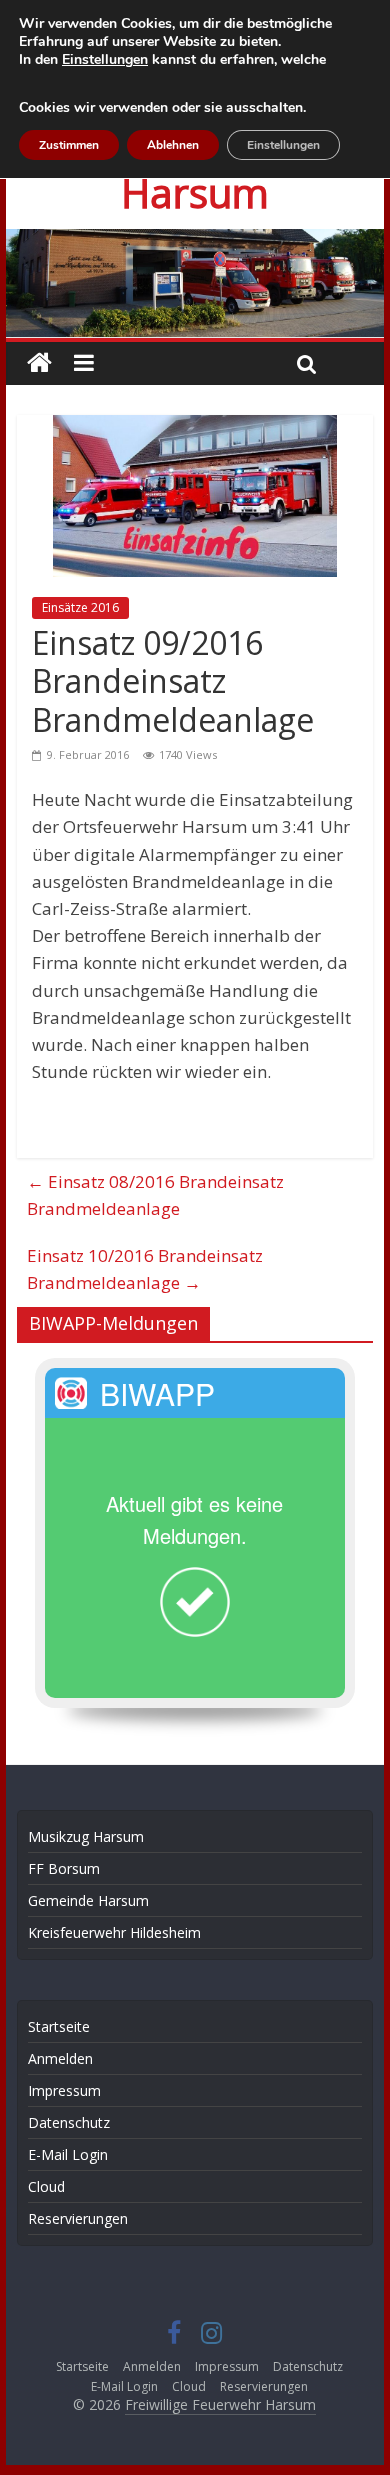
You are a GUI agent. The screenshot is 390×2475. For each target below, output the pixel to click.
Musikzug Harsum (86, 1836)
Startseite (59, 2026)
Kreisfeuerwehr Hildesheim (114, 1932)
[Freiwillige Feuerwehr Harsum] (195, 242)
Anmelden (60, 2058)
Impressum (64, 2090)
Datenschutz (69, 2122)
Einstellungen (105, 60)
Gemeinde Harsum (88, 1900)
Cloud (46, 2186)
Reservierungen (78, 2218)
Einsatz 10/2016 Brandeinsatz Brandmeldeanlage (145, 1269)
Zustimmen (69, 145)
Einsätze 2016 (80, 607)
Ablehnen (173, 145)
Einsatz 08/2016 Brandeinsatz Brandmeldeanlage (155, 1195)
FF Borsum (64, 1868)
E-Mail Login (68, 2154)
